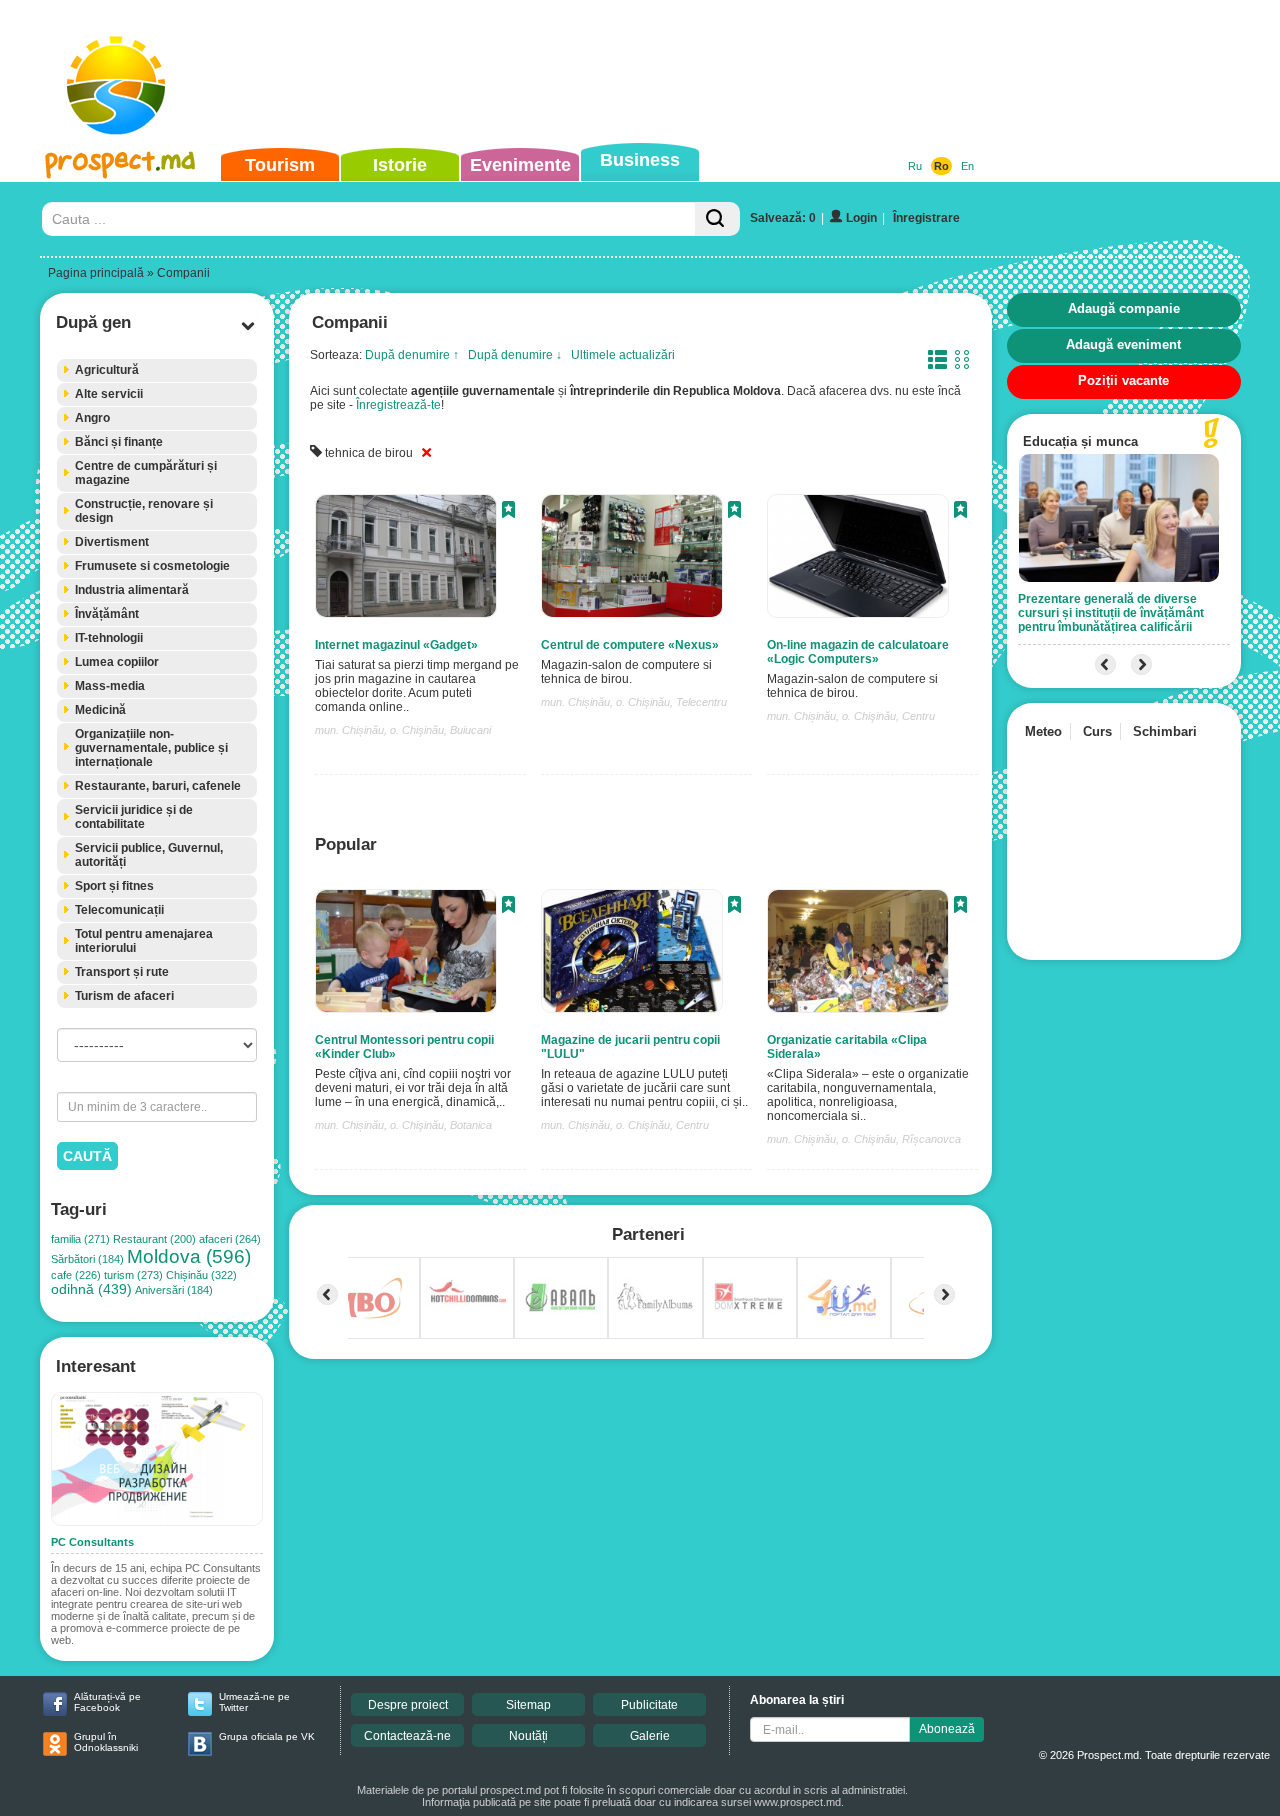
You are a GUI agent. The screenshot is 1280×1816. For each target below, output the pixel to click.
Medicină (100, 710)
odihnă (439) (91, 1289)
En (967, 166)
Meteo (1043, 731)
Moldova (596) (189, 1256)
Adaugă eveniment (1123, 344)
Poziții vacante (1123, 380)
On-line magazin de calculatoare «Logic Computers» (858, 652)
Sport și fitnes (114, 886)
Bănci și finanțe (119, 442)
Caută (87, 1156)
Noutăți (528, 1736)
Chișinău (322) (201, 1275)
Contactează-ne (407, 1736)
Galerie (650, 1736)
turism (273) (133, 1275)
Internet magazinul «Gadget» (396, 645)
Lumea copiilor (117, 662)
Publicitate (649, 1705)
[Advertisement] (609, 74)
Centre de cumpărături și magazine (146, 473)
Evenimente (520, 165)
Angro (92, 418)
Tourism (280, 165)
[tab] (157, 370)
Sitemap (528, 1705)
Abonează (947, 1729)
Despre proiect (408, 1705)
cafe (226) (76, 1275)
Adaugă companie (1124, 308)
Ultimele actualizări (623, 355)
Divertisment (112, 542)
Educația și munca (1080, 441)
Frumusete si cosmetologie (152, 566)
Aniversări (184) (174, 1290)
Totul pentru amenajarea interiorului (144, 941)
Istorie (400, 165)
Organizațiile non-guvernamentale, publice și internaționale (151, 748)
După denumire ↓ (515, 355)
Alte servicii (109, 394)
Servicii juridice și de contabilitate (134, 817)
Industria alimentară (132, 590)
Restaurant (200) (154, 1239)
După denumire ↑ (412, 355)
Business (640, 160)
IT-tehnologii (109, 638)
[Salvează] (508, 512)
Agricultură (107, 370)
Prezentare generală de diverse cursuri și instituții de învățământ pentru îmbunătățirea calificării (1111, 613)
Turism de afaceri (124, 996)
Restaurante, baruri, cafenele (158, 786)
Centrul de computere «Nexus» (630, 645)
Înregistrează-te (398, 405)
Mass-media (110, 686)
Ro (941, 166)
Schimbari (1165, 731)
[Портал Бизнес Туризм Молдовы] (119, 106)
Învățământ (107, 614)
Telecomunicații (119, 910)
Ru (915, 166)
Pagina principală (96, 273)
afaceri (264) (230, 1239)
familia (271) (80, 1239)
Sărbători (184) (87, 1259)
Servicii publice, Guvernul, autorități (149, 855)
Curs (1097, 731)
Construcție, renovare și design (144, 511)
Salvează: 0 (783, 218)
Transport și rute (122, 972)
